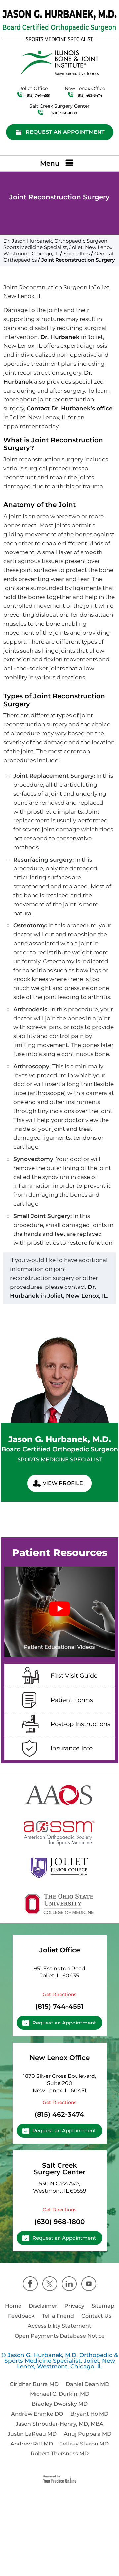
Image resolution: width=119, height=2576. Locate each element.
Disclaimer (43, 2306)
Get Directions (59, 1994)
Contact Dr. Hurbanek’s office (70, 408)
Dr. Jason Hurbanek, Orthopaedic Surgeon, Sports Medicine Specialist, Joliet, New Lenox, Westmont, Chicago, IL (58, 247)
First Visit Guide (74, 1676)
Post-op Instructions (80, 1724)
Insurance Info (72, 1748)
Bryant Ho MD (89, 2414)
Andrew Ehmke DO (37, 2414)
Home (13, 2306)
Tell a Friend (58, 2316)
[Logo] (60, 26)
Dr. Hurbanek (60, 337)
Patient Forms (72, 1700)
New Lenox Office (60, 2058)
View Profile (63, 1483)
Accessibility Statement (59, 2326)
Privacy (74, 2306)
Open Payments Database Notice (60, 2336)
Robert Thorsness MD (60, 2454)
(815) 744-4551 (38, 95)
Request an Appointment (65, 132)
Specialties (77, 254)
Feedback (21, 2316)
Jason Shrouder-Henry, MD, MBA (59, 2424)
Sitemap (103, 2306)
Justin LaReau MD (32, 2434)
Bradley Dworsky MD (60, 2404)
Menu (50, 163)
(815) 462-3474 (89, 95)
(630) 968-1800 (64, 113)
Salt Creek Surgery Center (59, 2169)
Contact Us (96, 2316)
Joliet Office (60, 1950)
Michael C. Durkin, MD (60, 2394)
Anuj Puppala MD (88, 2434)
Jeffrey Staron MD (84, 2444)
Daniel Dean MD (88, 2384)
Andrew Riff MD (32, 2444)
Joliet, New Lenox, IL (77, 1296)
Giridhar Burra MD (34, 2384)
